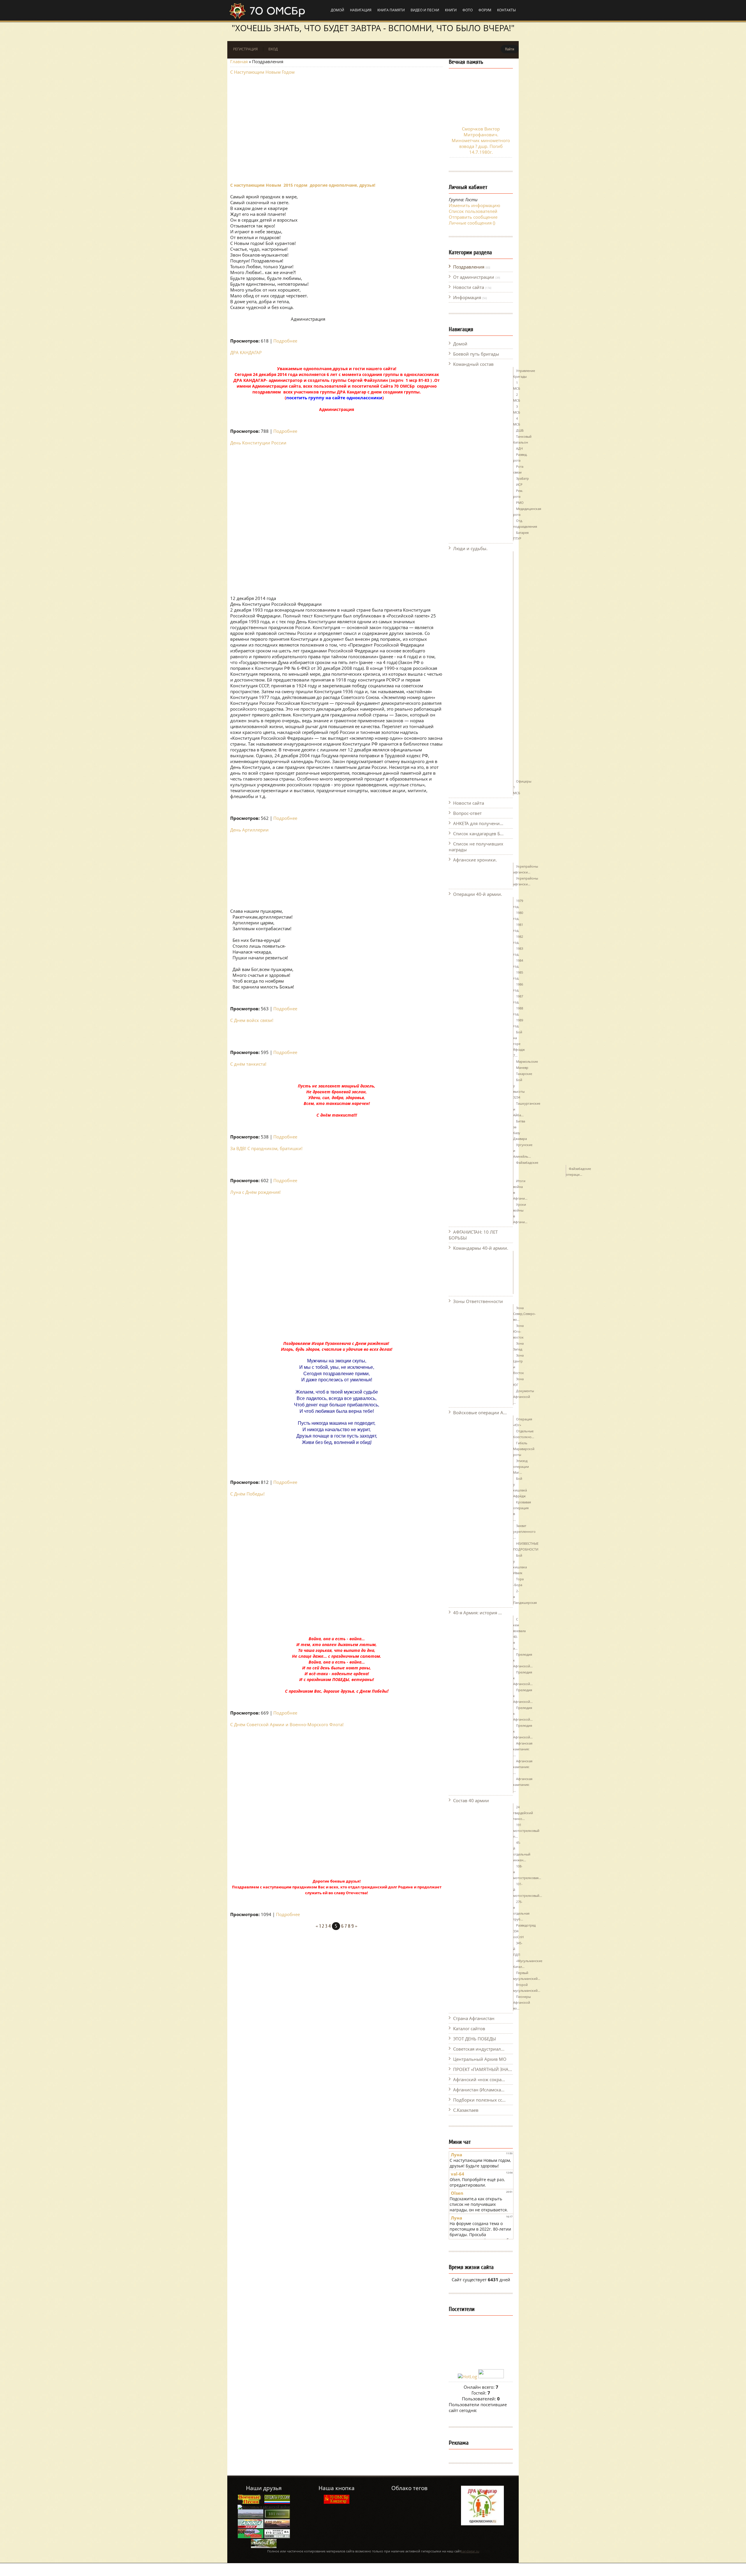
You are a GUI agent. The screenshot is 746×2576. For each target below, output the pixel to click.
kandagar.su (470, 2551)
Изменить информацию (474, 205)
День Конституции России (258, 443)
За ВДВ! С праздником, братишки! (266, 1148)
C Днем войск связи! (252, 1020)
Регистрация (246, 49)
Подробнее (285, 341)
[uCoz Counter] (491, 2377)
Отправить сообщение (473, 217)
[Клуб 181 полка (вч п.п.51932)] (277, 2527)
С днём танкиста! (248, 1064)
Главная (239, 61)
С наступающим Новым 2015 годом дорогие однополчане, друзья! (303, 185)
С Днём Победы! (247, 1494)
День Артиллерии (249, 830)
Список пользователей (473, 211)
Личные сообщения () (472, 223)
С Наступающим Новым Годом (262, 72)
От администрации (474, 277)
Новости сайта (469, 287)
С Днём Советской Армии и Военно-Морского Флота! (287, 1724)
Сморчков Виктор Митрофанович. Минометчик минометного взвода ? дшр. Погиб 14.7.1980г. (481, 140)
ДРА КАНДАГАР (246, 352)
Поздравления (469, 267)
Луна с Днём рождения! (255, 1192)
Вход (273, 49)
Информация (467, 297)
